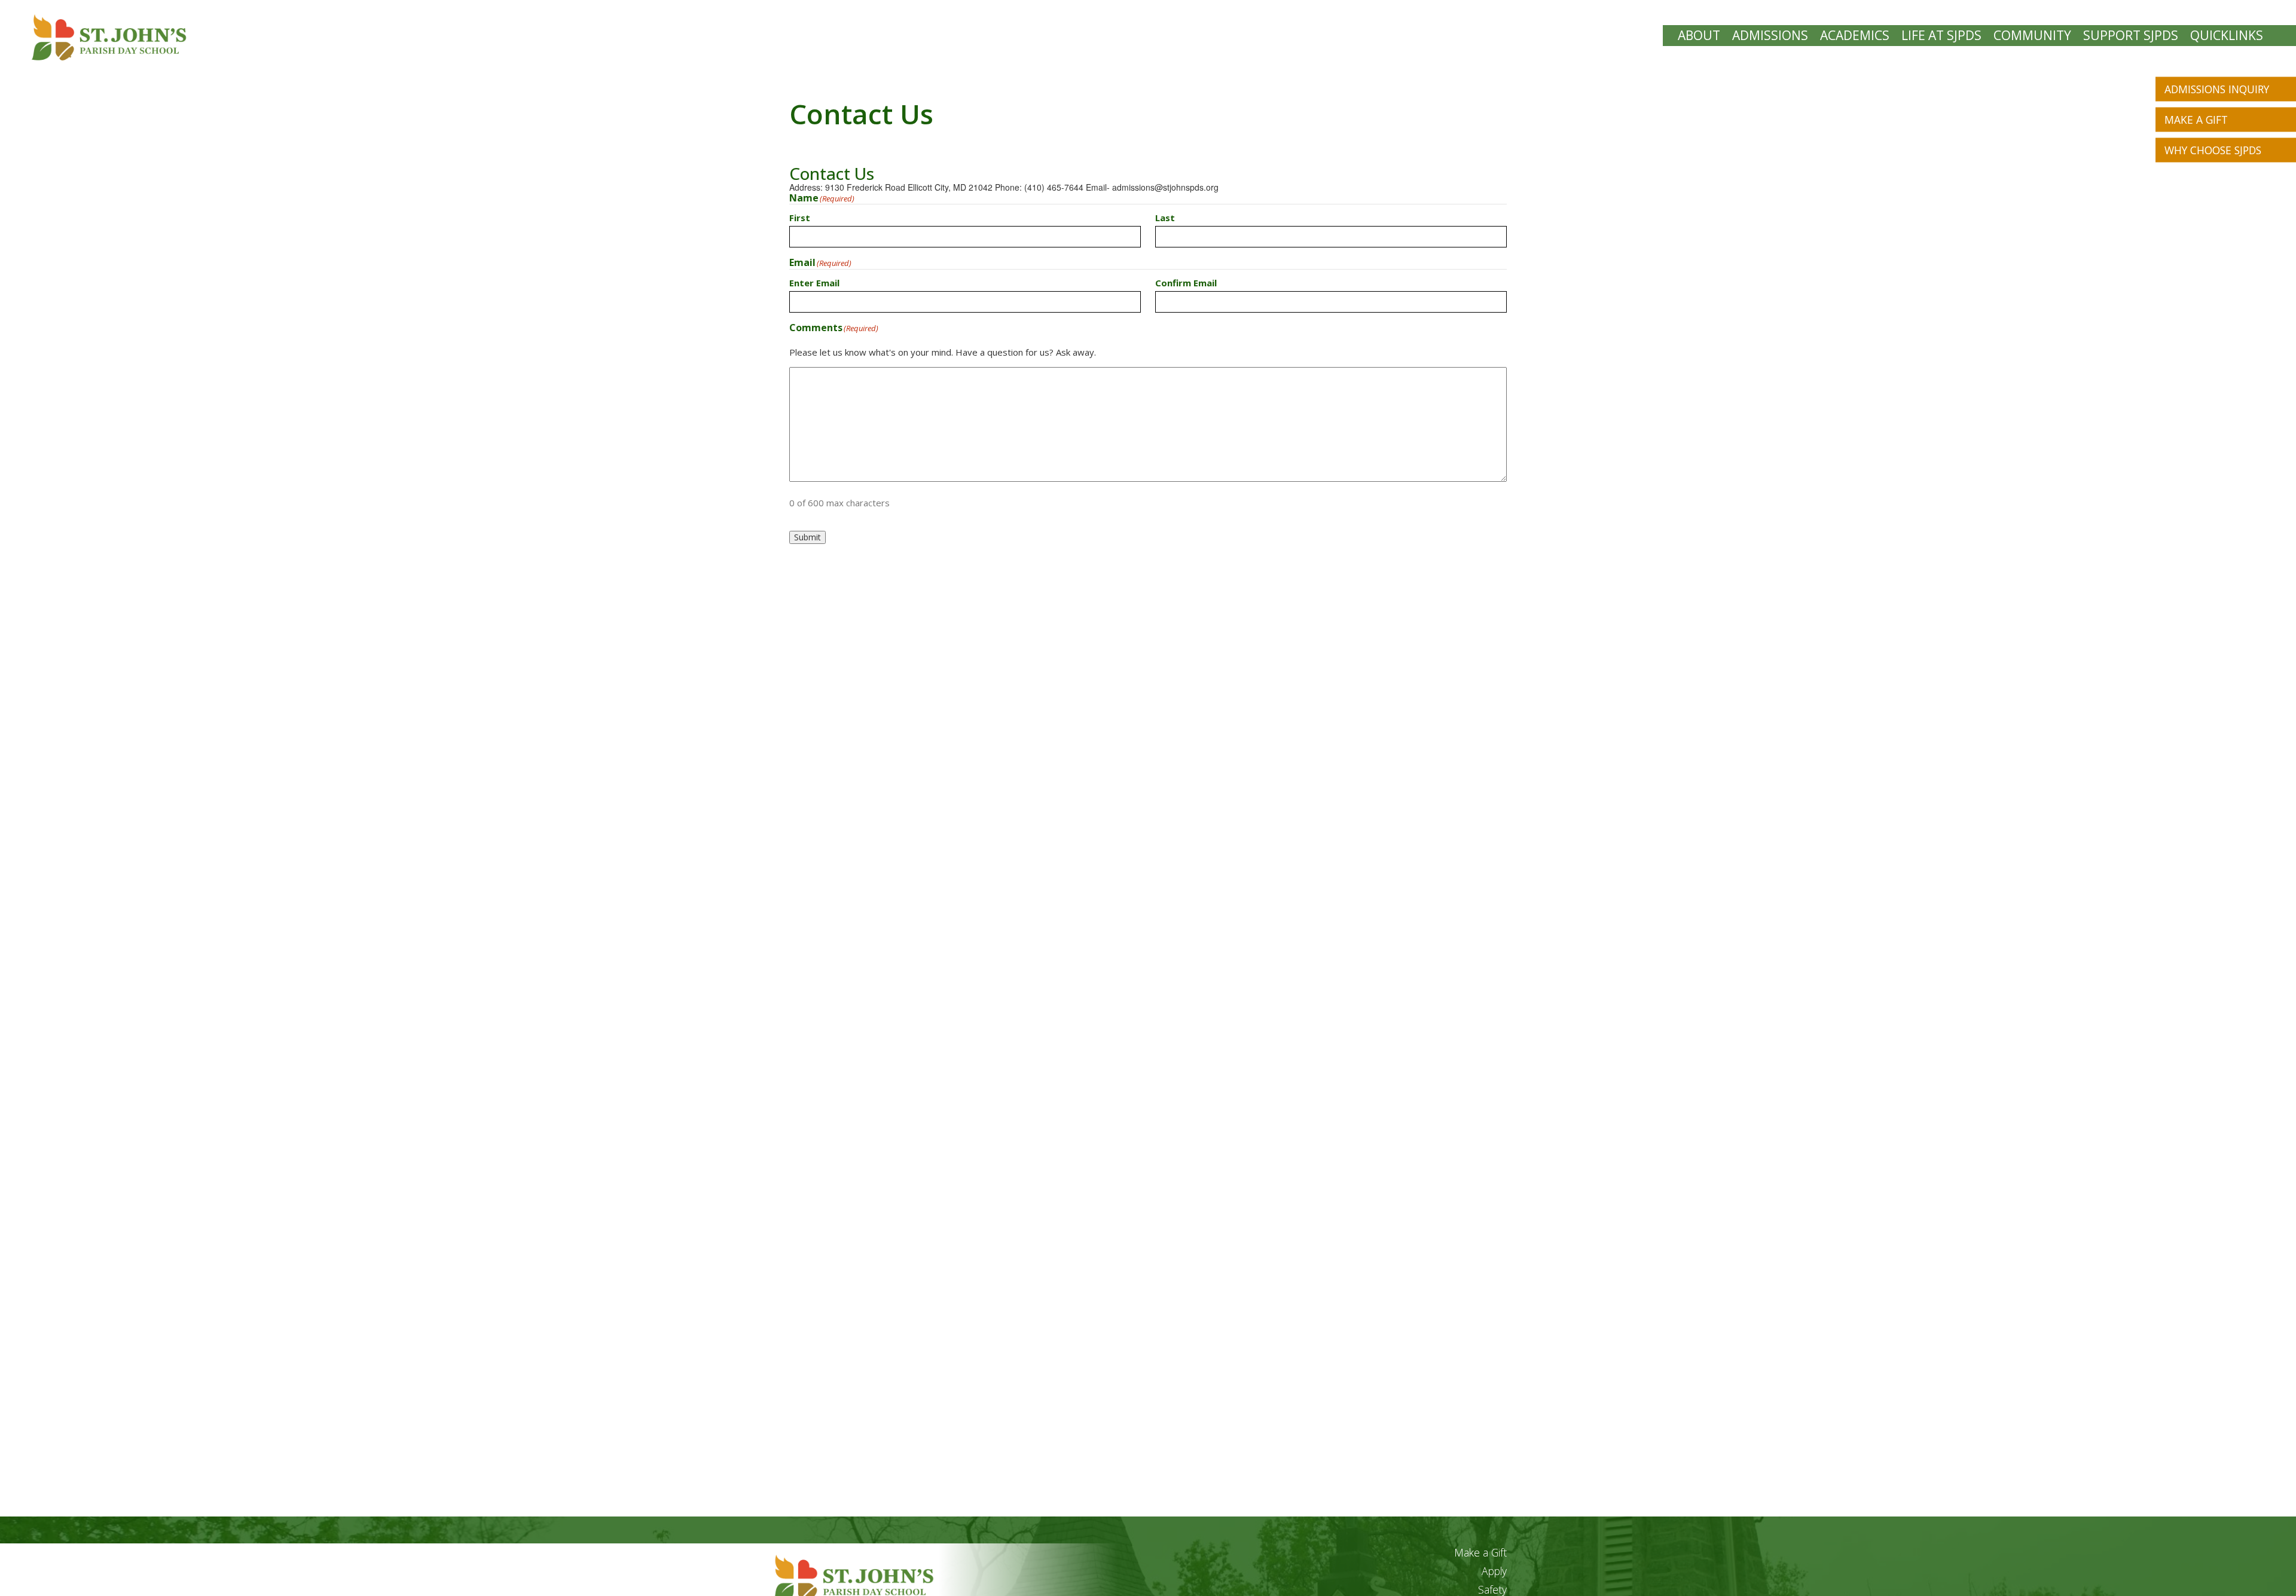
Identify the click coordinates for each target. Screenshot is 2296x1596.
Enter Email (814, 282)
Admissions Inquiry (2217, 89)
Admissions (1770, 36)
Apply (1494, 1571)
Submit (807, 537)
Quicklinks (2227, 36)
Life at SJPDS (1941, 36)
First (800, 217)
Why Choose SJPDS (2213, 150)
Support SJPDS (2131, 36)
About (1699, 36)
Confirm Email (1186, 282)
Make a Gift (2196, 120)
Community (2032, 36)
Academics (1855, 36)
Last (1165, 217)
